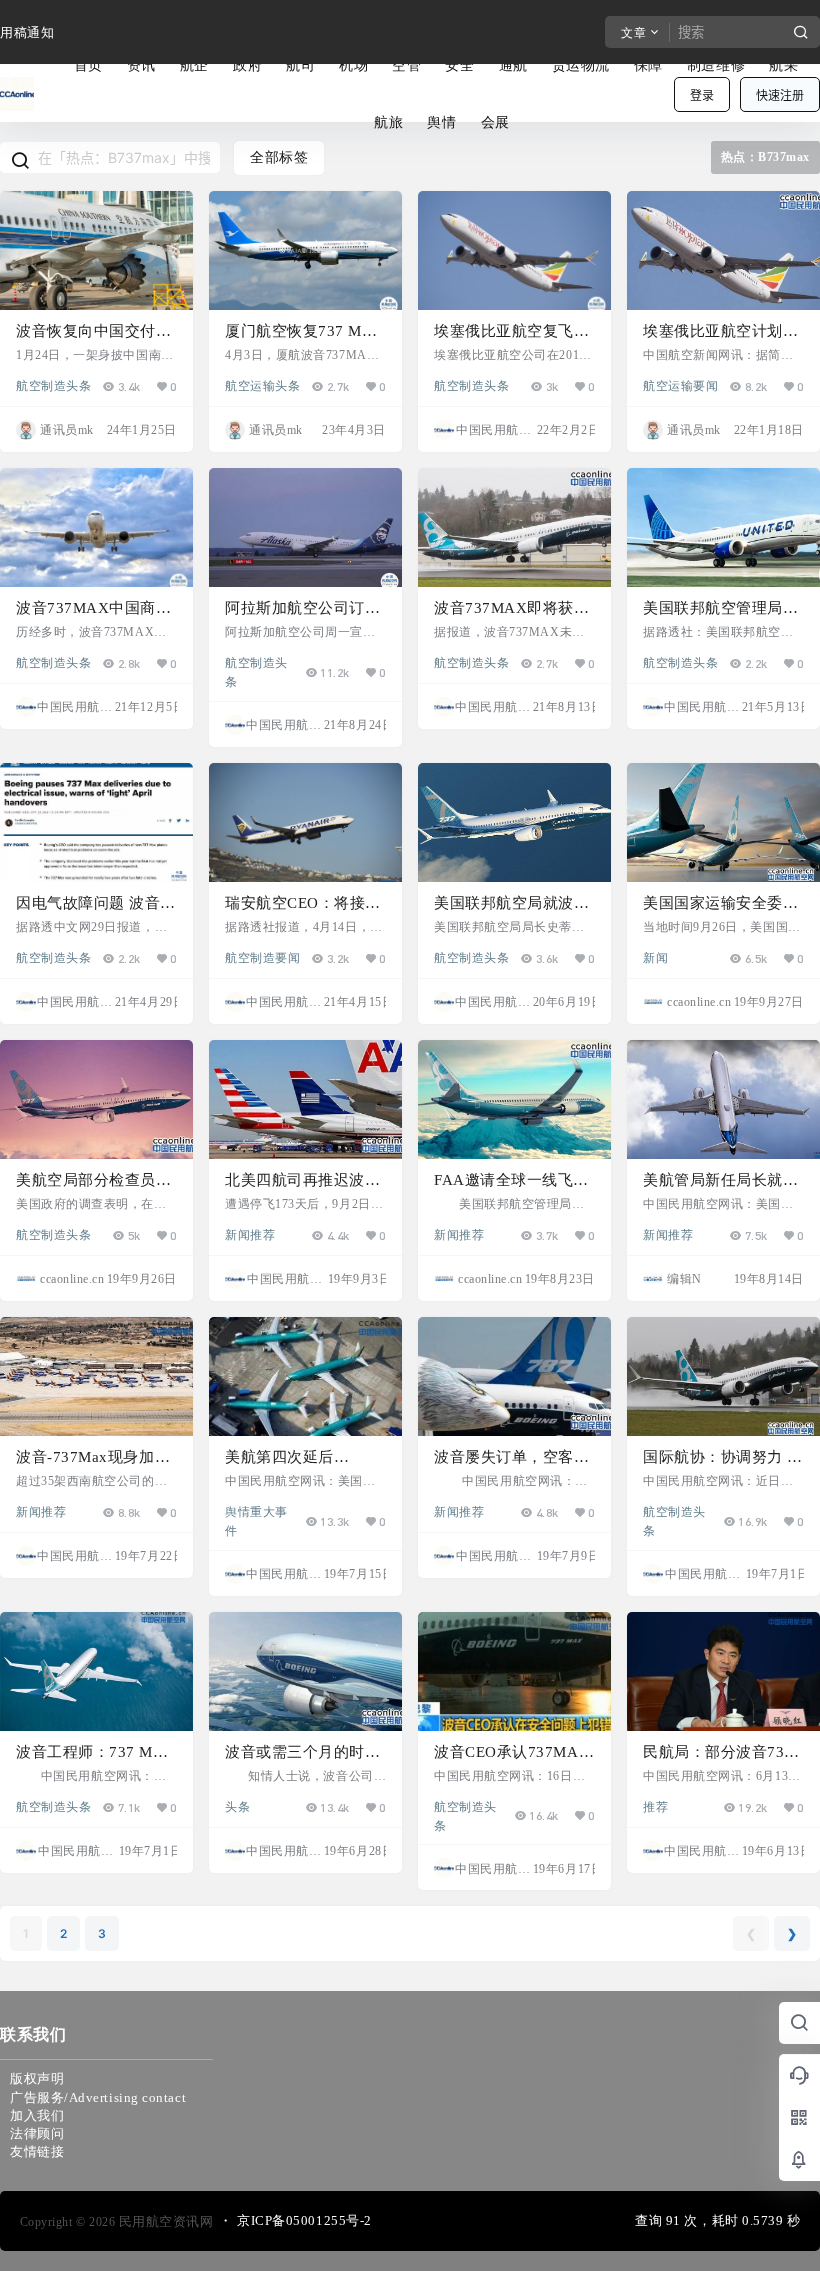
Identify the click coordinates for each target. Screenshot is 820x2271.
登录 (702, 95)
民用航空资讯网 (164, 2221)
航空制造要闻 (262, 957)
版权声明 (37, 2078)
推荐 (655, 1806)
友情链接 (37, 2151)
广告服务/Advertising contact (98, 2097)
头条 (237, 1806)
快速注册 (780, 95)
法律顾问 (37, 2133)
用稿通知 (27, 32)
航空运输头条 (262, 385)
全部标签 (279, 157)
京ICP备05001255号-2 (304, 2220)
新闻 (655, 957)
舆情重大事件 (256, 1511)
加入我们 (37, 2115)
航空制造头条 (53, 385)
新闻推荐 (250, 1234)
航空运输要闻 (680, 385)
